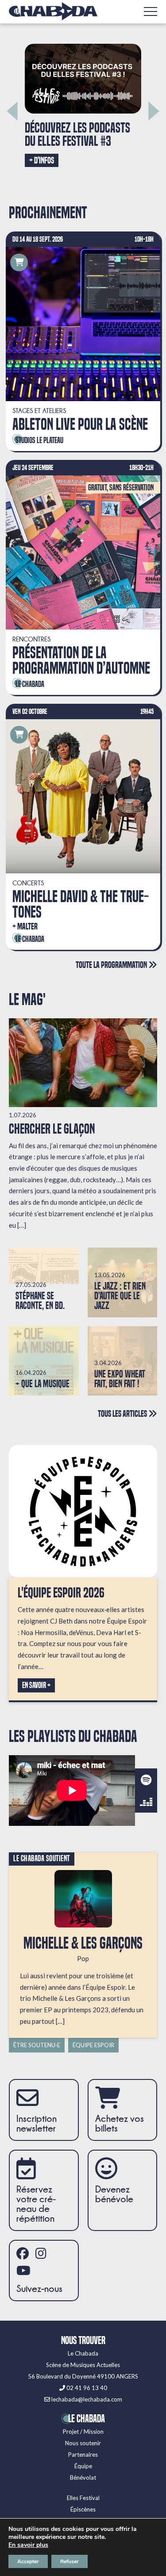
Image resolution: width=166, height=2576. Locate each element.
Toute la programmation (112, 965)
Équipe (83, 2466)
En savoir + (36, 1685)
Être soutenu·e (37, 2045)
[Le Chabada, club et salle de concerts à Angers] (53, 11)
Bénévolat (83, 2477)
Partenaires (83, 2455)
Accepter (28, 2561)
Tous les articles (123, 1413)
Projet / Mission (83, 2432)
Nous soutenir (83, 2443)
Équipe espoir (93, 2045)
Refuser (69, 2561)
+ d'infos (113, 171)
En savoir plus (28, 2545)
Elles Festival (83, 2498)
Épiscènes (83, 2509)
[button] (12, 111)
